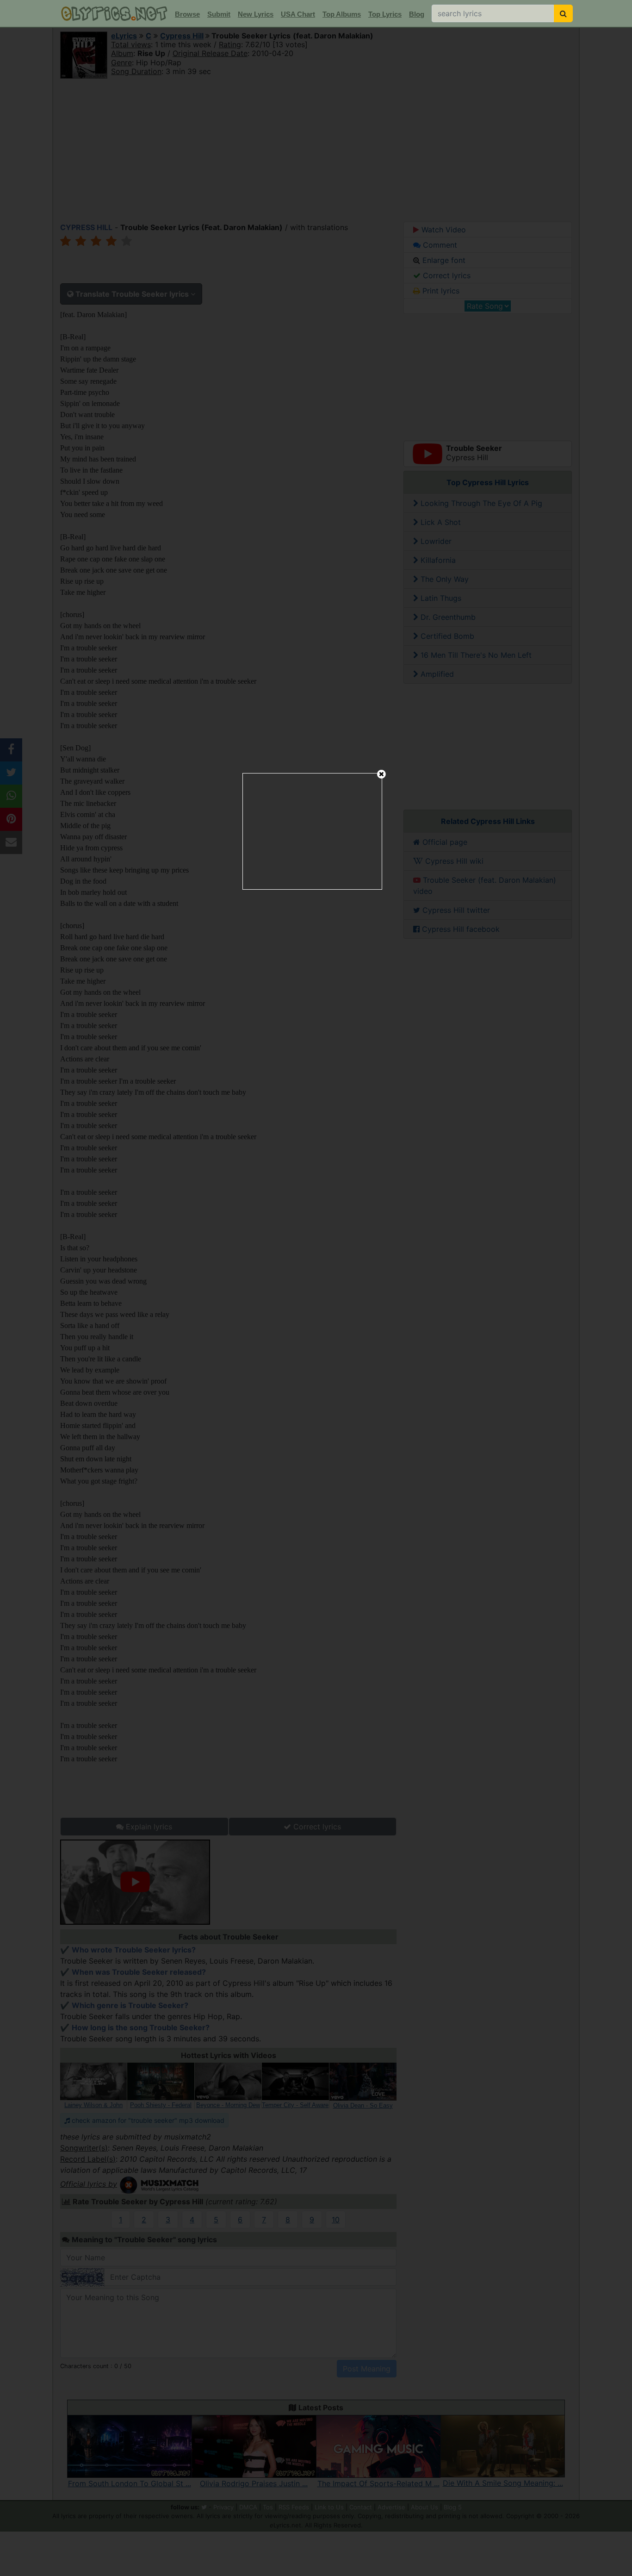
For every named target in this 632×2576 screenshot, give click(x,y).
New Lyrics (256, 14)
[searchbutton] (563, 13)
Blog (417, 14)
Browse (187, 14)
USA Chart (298, 14)
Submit (219, 14)
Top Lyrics (385, 14)
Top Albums (342, 14)
